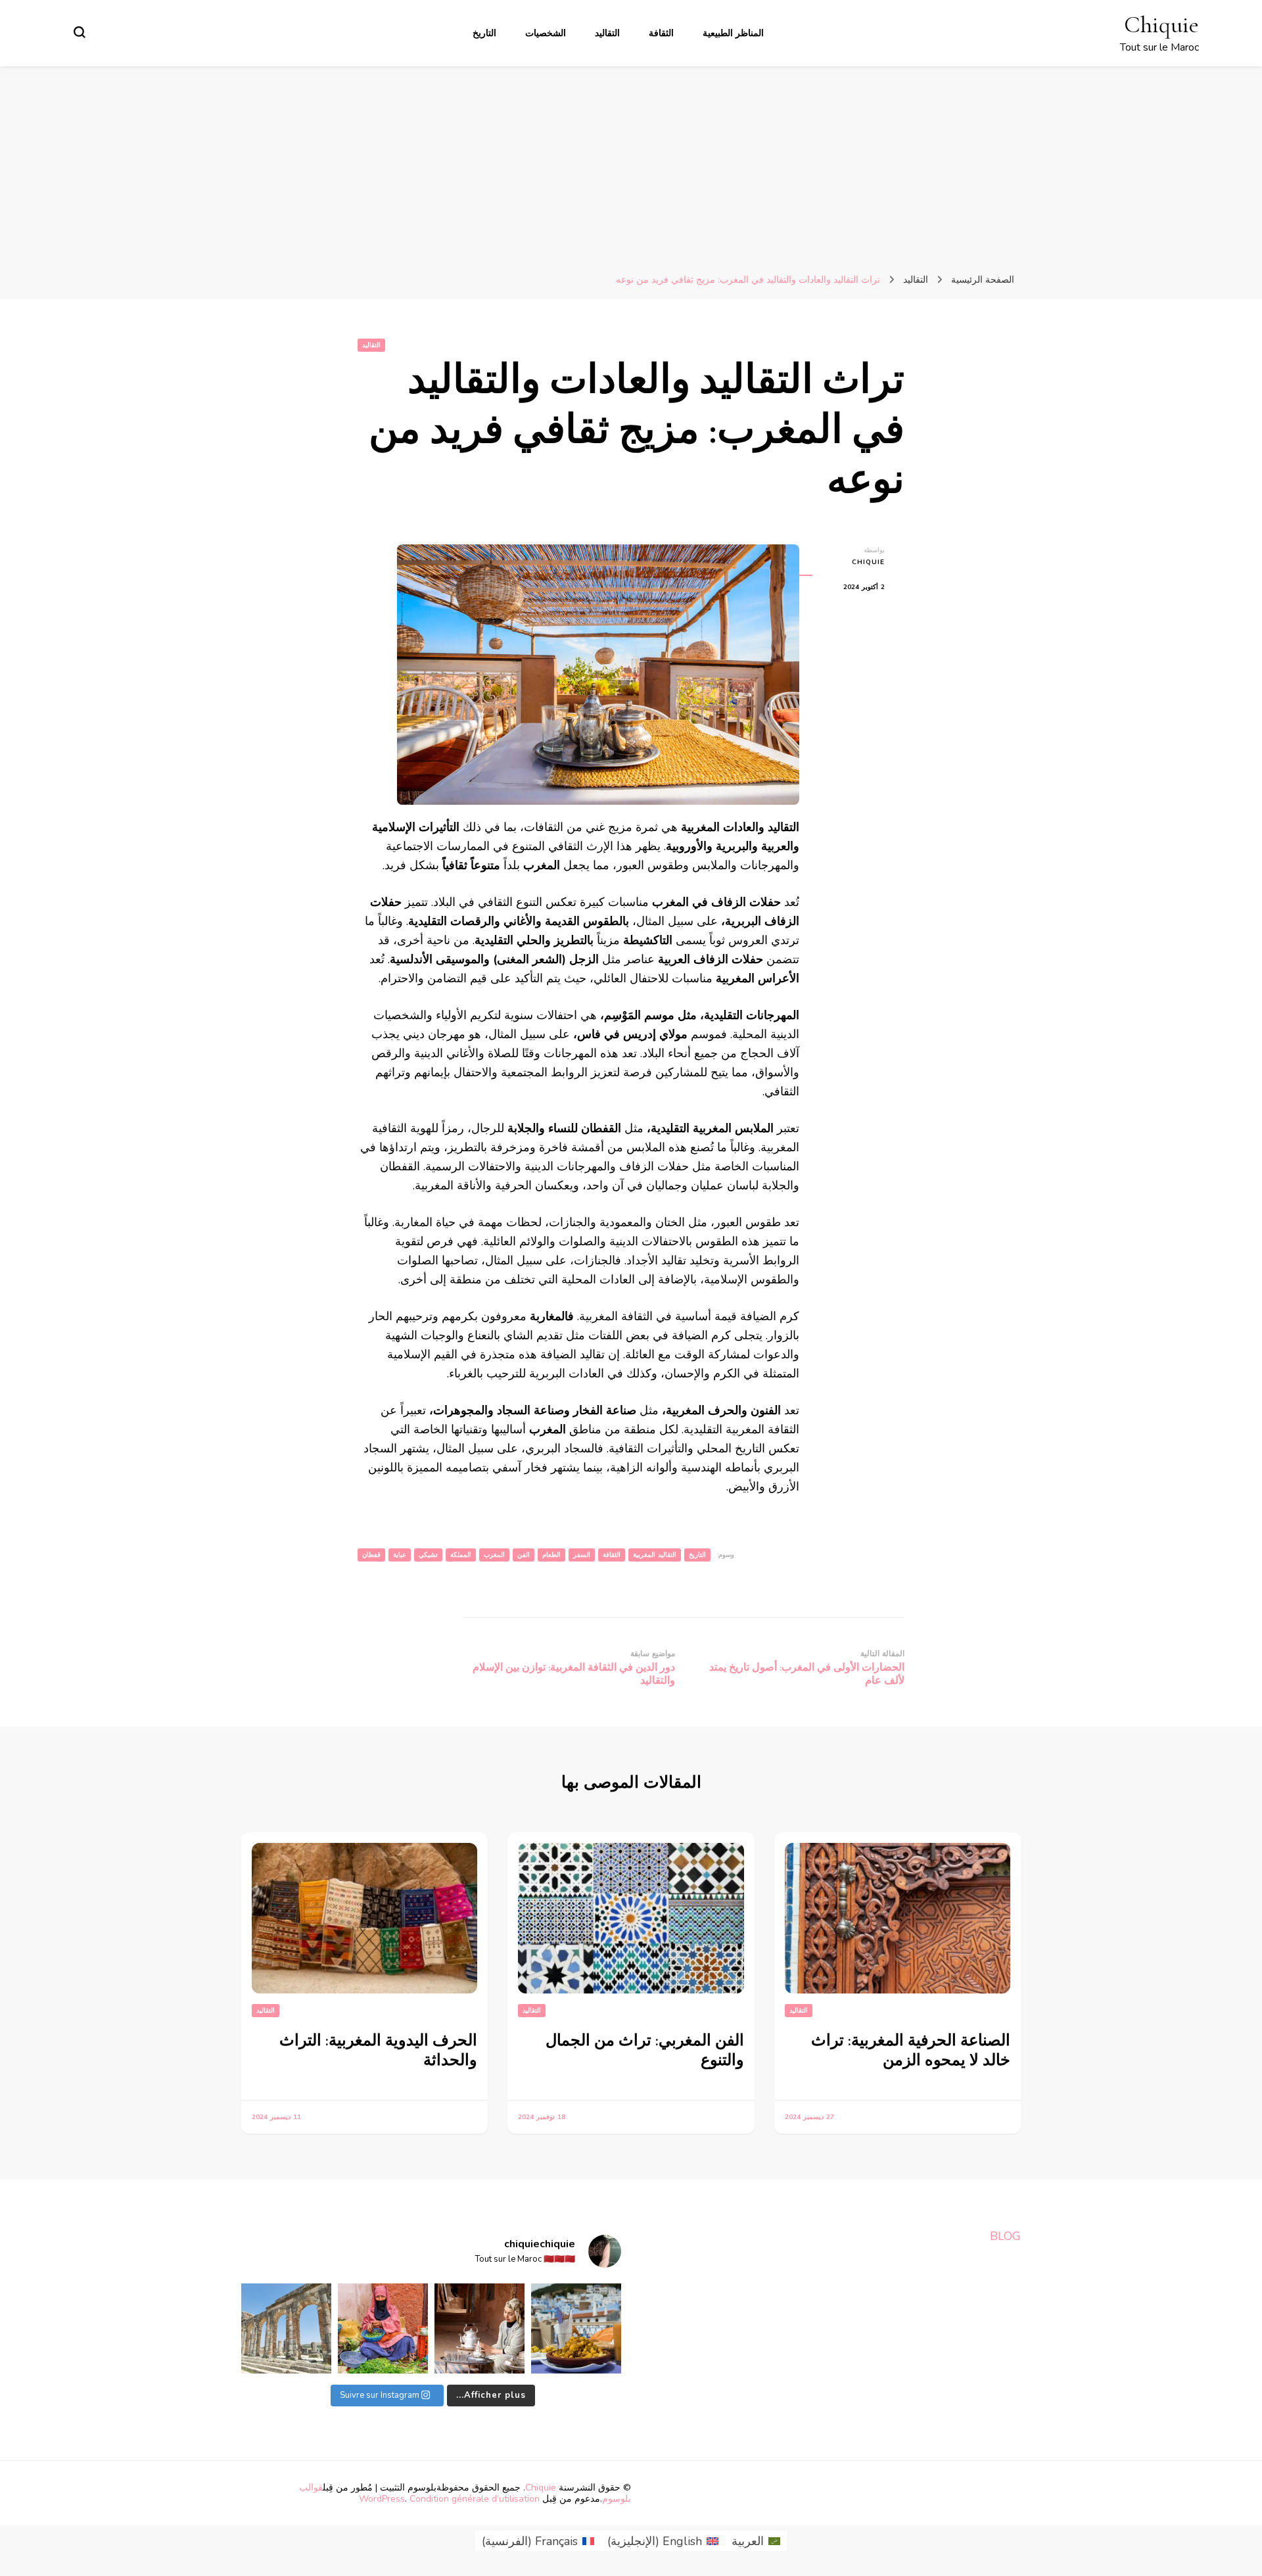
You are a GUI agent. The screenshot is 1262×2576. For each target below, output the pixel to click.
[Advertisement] (631, 165)
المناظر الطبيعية (733, 33)
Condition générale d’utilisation (475, 2499)
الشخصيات (546, 33)
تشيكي (428, 1555)
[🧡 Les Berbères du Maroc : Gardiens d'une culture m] (479, 2328)
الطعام (551, 1555)
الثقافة (661, 33)
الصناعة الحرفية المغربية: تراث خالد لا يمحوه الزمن (911, 2050)
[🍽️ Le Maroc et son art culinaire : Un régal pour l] (576, 2328)
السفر (582, 1555)
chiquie (868, 562)
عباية (400, 1555)
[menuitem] (756, 2541)
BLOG (1005, 2236)
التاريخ (484, 33)
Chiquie (1161, 25)
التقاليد (607, 33)
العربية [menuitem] (748, 2541)
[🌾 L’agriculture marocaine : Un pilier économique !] (383, 2328)
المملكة (461, 1555)
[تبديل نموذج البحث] (80, 32)
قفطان (371, 1555)
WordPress (382, 2499)
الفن (524, 1555)
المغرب (494, 1555)
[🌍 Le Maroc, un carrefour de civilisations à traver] (286, 2328)
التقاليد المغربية (655, 1555)
